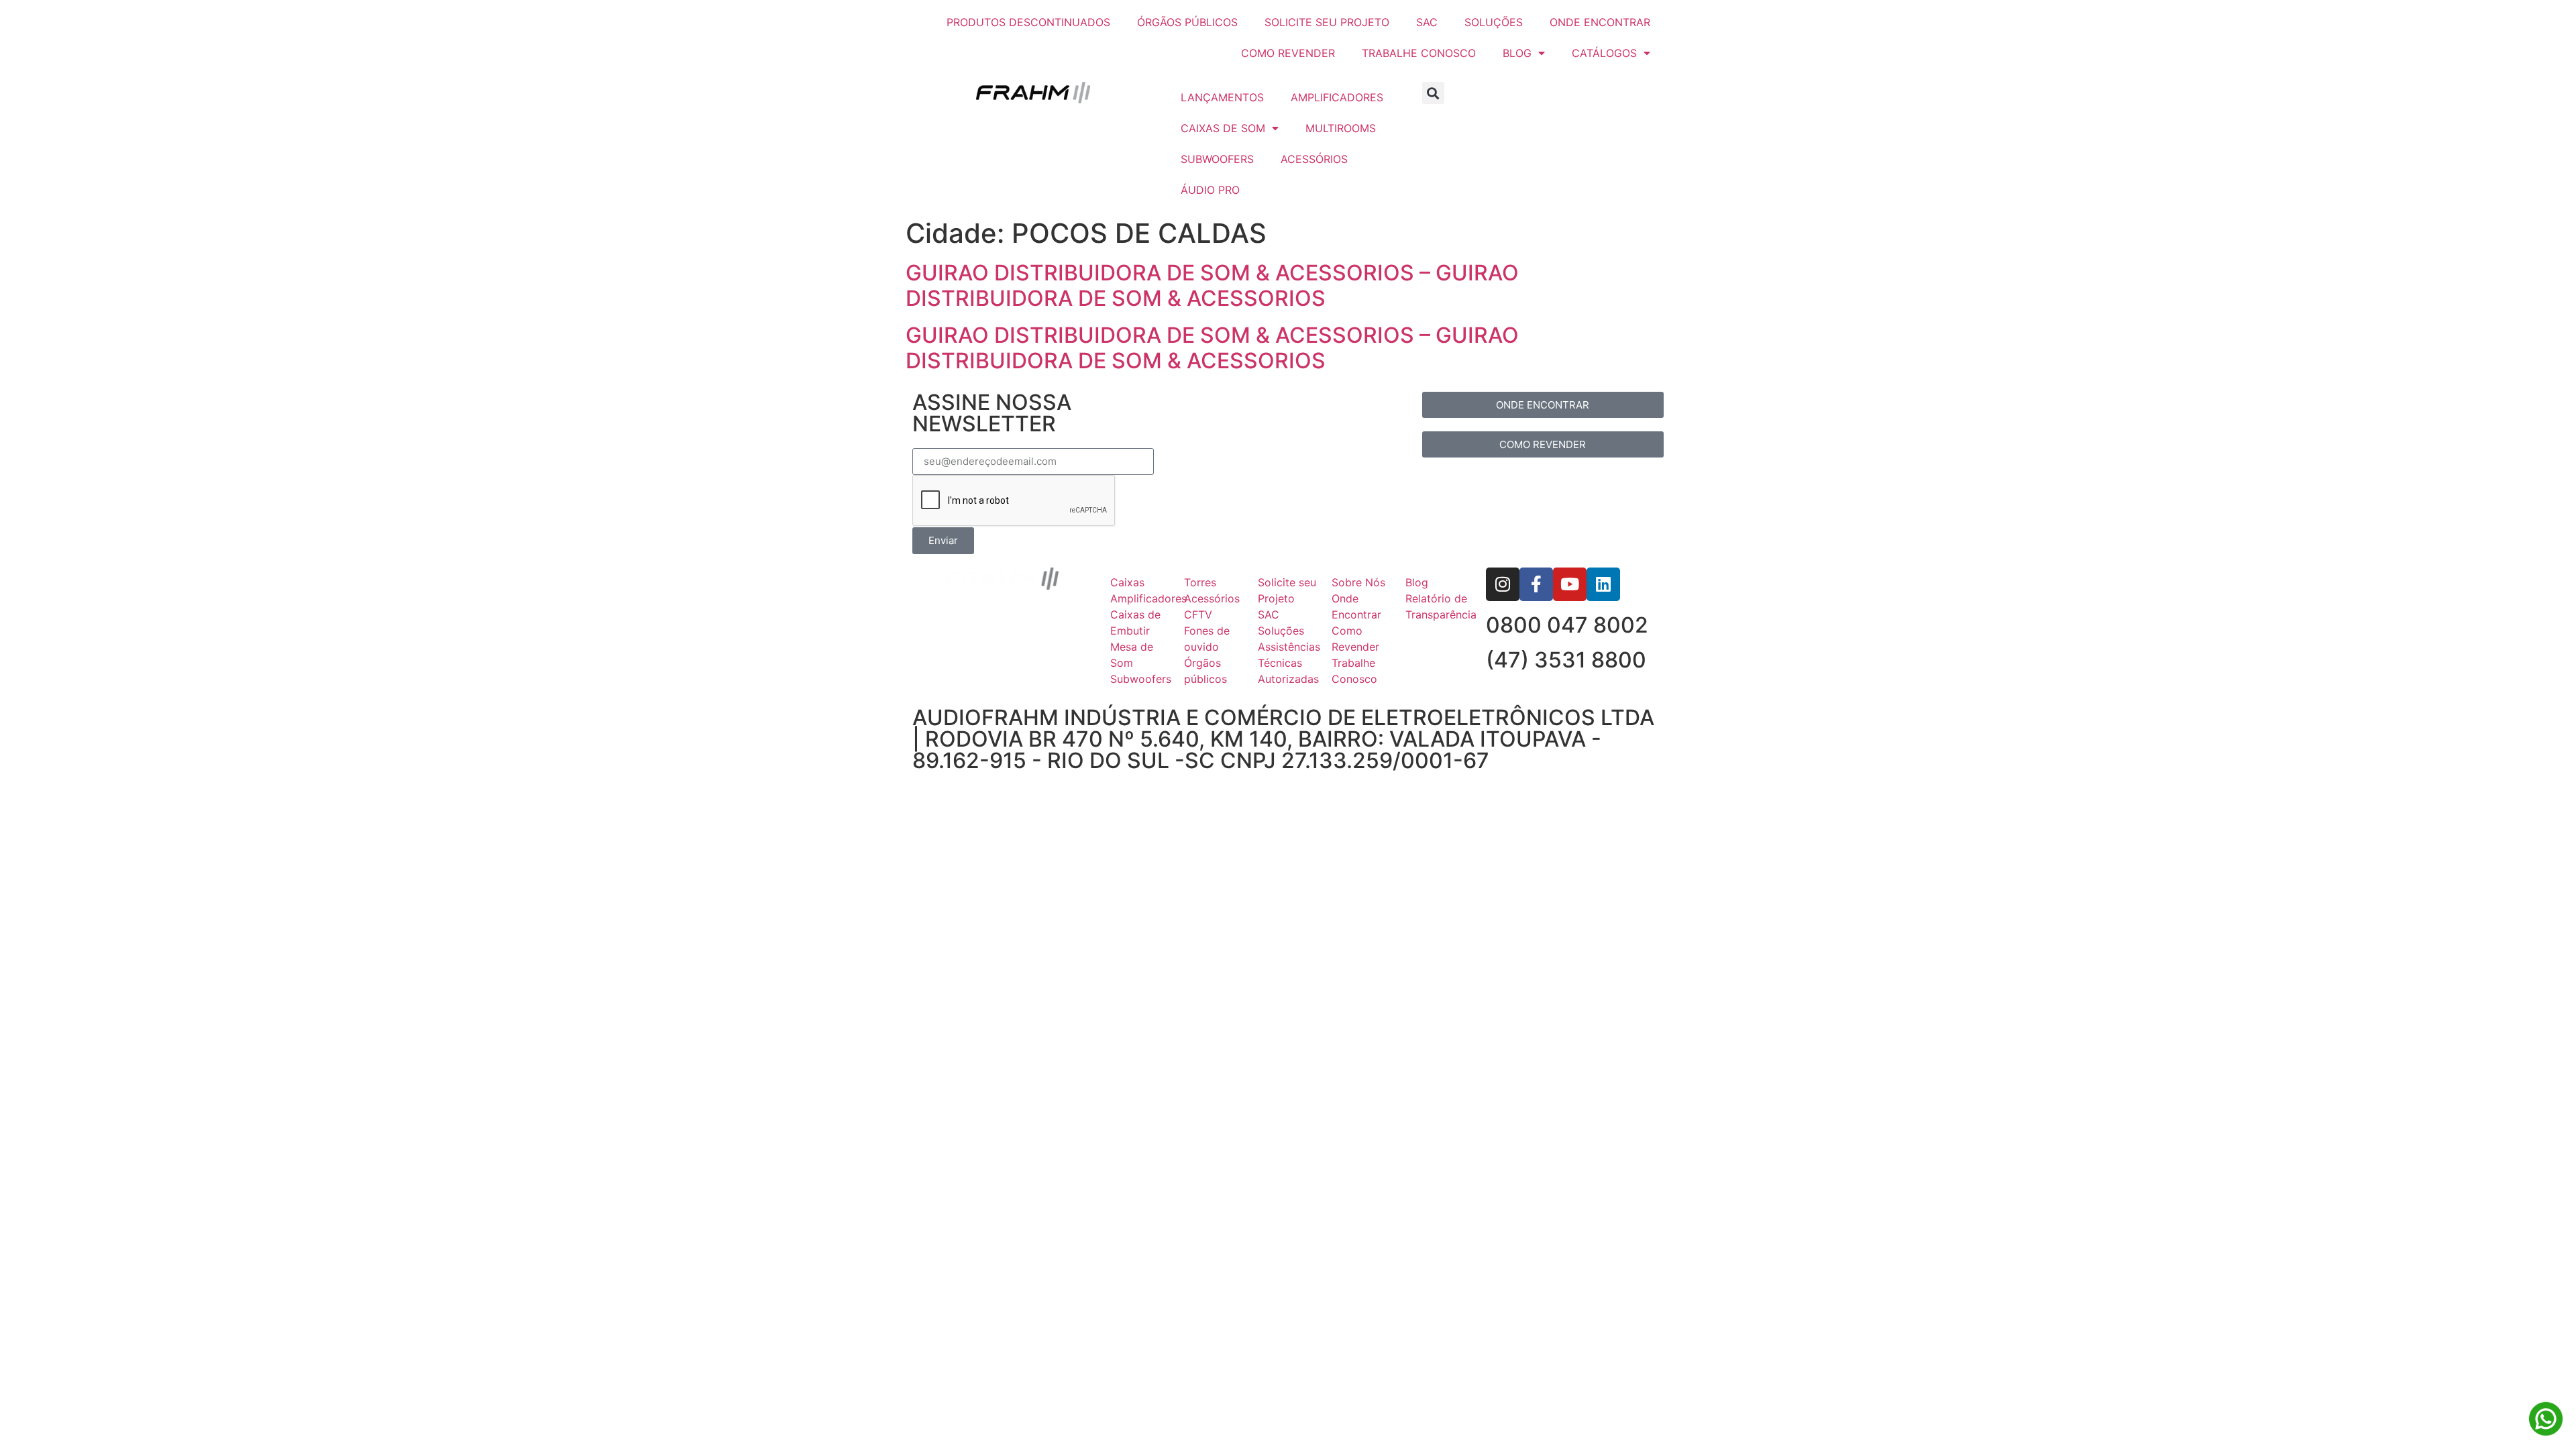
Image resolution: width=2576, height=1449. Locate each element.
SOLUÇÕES (1494, 22)
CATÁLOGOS (1604, 53)
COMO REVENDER (1288, 53)
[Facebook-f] (1536, 584)
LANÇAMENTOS (1222, 97)
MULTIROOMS (1341, 128)
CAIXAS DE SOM (1223, 128)
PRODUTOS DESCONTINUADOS (1028, 22)
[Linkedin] (1603, 584)
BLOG (1517, 53)
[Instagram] (1503, 584)
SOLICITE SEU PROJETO (1327, 22)
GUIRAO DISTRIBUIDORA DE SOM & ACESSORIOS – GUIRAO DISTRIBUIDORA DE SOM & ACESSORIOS (1212, 285)
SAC (1427, 22)
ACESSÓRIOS (1314, 159)
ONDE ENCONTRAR (1600, 22)
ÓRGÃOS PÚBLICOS (1187, 22)
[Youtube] (1570, 584)
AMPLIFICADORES (1337, 97)
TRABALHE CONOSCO (1419, 53)
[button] (1433, 93)
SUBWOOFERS (1217, 159)
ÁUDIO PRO (1210, 190)
